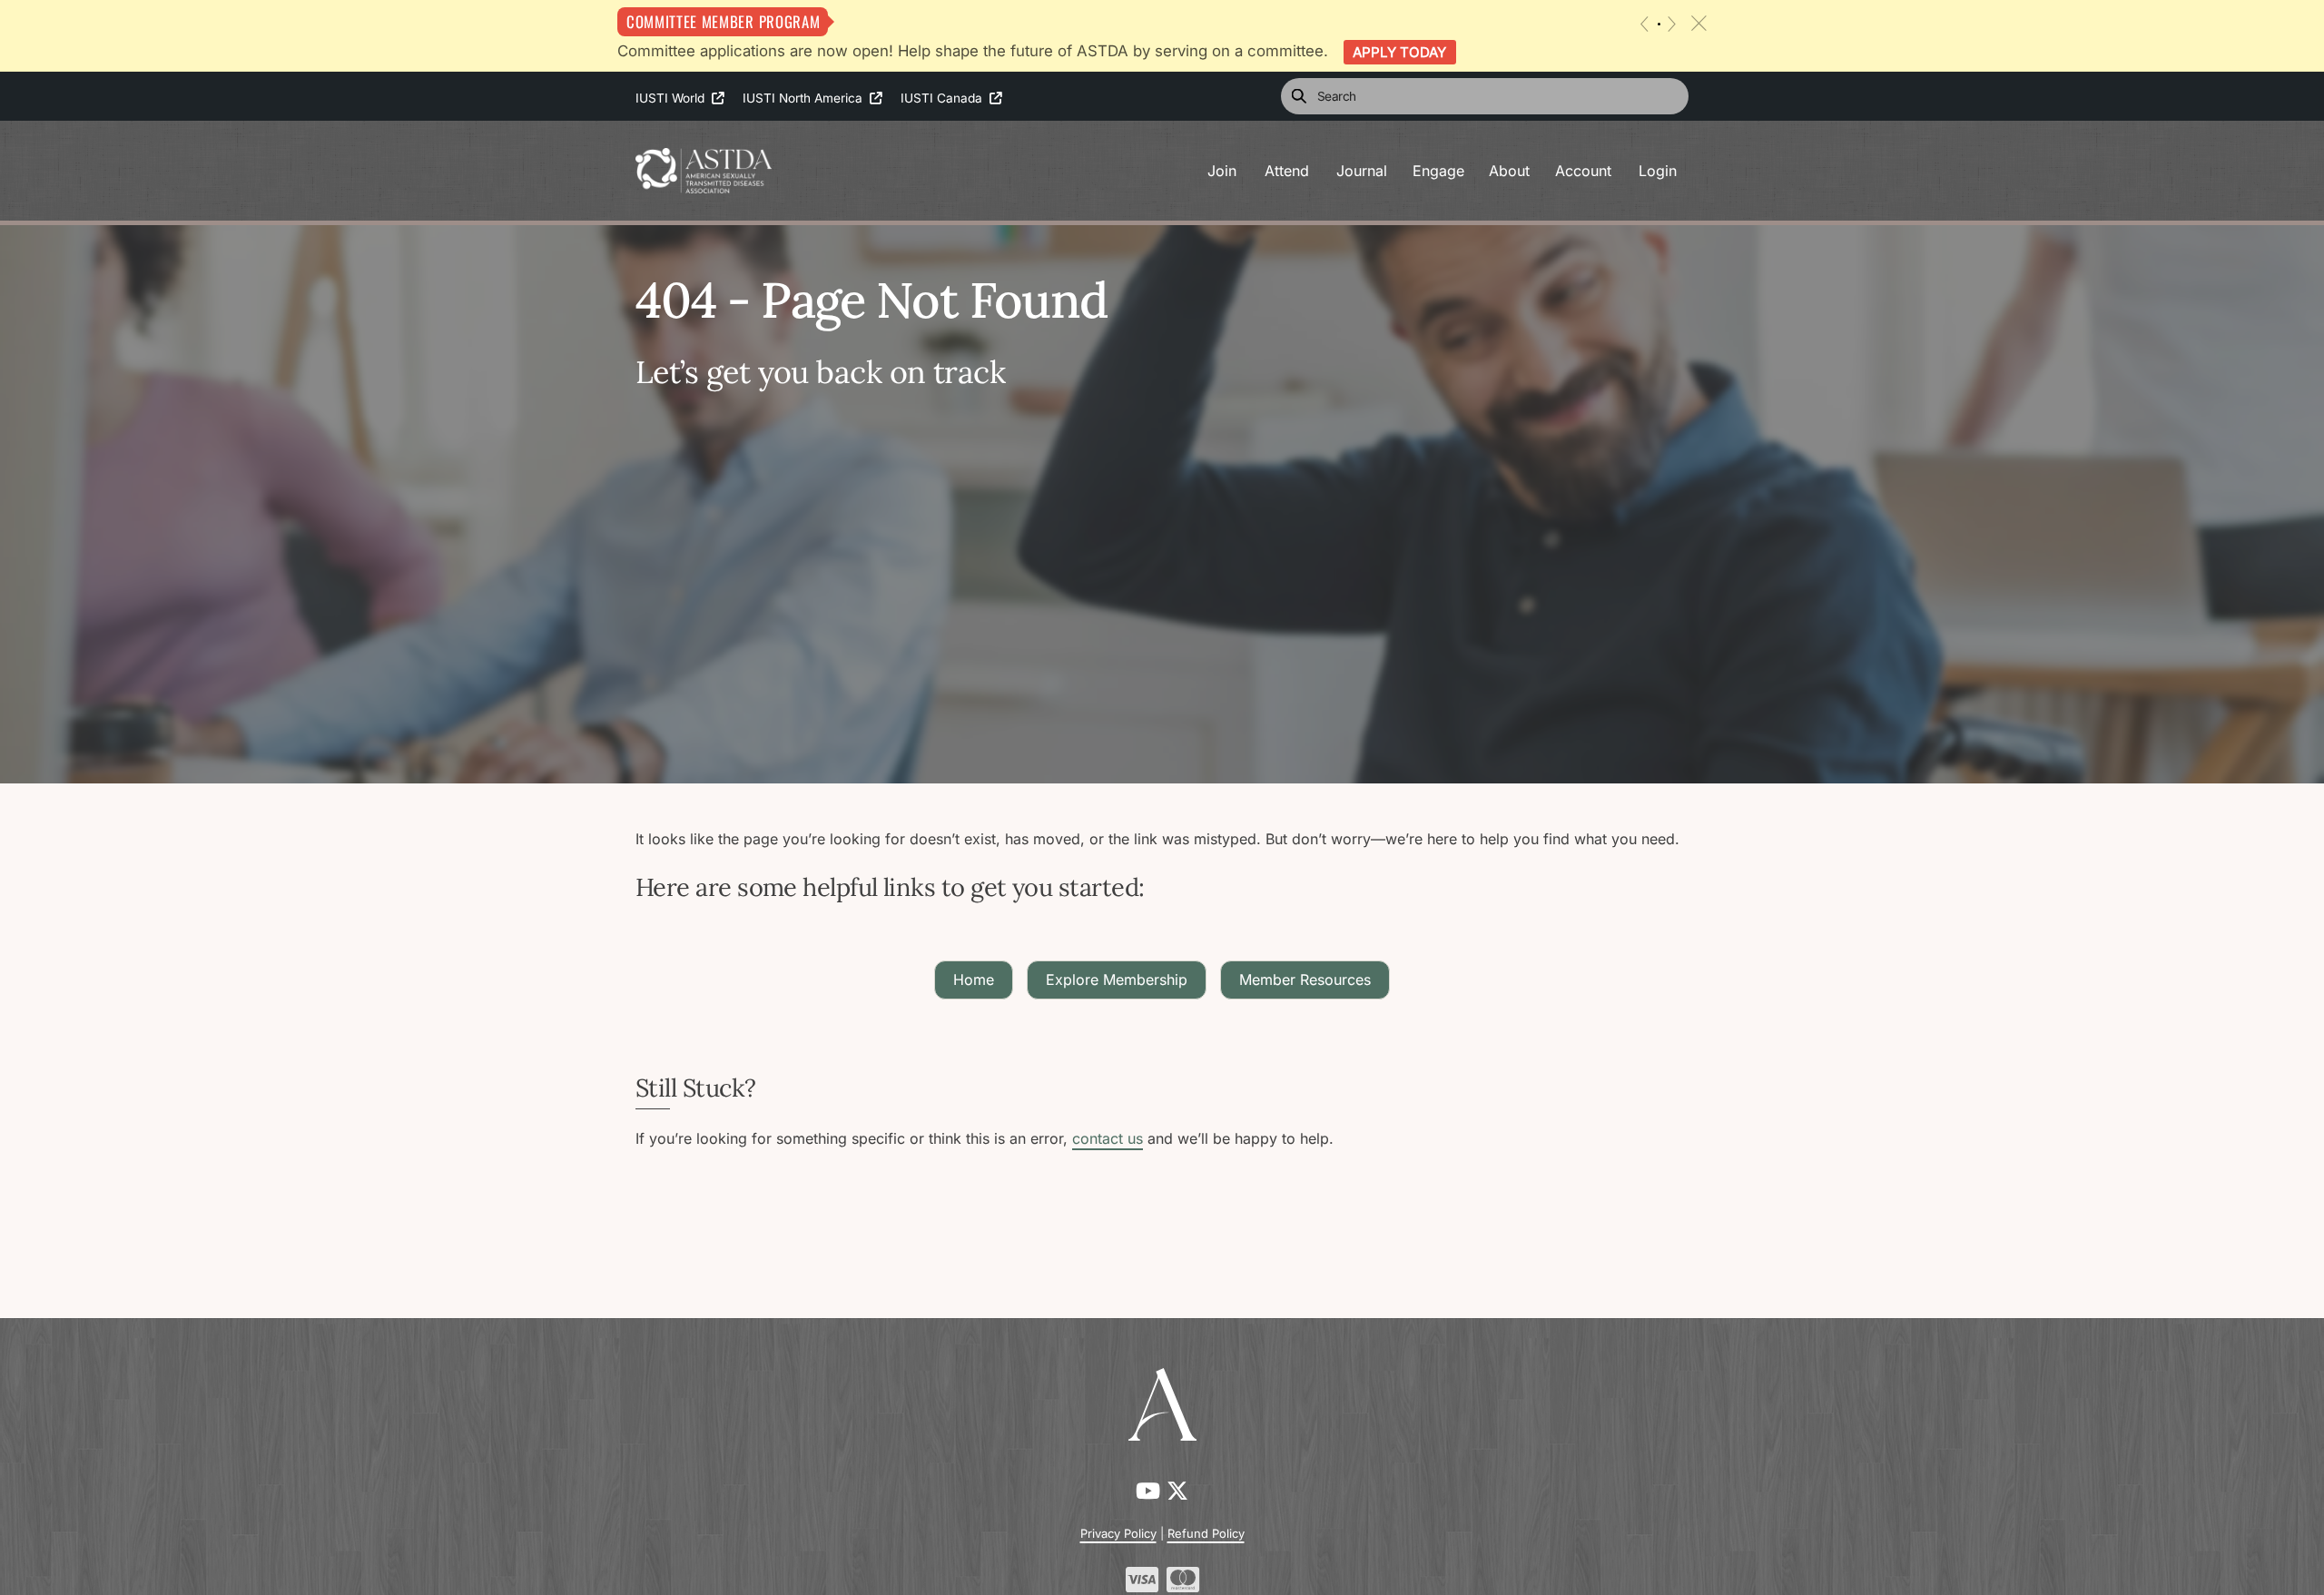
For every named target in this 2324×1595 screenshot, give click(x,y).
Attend (1287, 171)
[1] (1659, 24)
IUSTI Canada (945, 98)
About (1509, 171)
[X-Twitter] (1177, 1491)
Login (1658, 171)
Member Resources (1305, 980)
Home (974, 980)
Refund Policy (1206, 1533)
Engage (1438, 171)
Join (1222, 171)
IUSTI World (674, 98)
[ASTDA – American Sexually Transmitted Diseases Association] (704, 168)
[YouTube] (1151, 1491)
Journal (1362, 171)
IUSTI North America (806, 98)
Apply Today (1399, 52)
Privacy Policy (1118, 1533)
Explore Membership (1117, 980)
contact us (1108, 1138)
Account (1583, 171)
